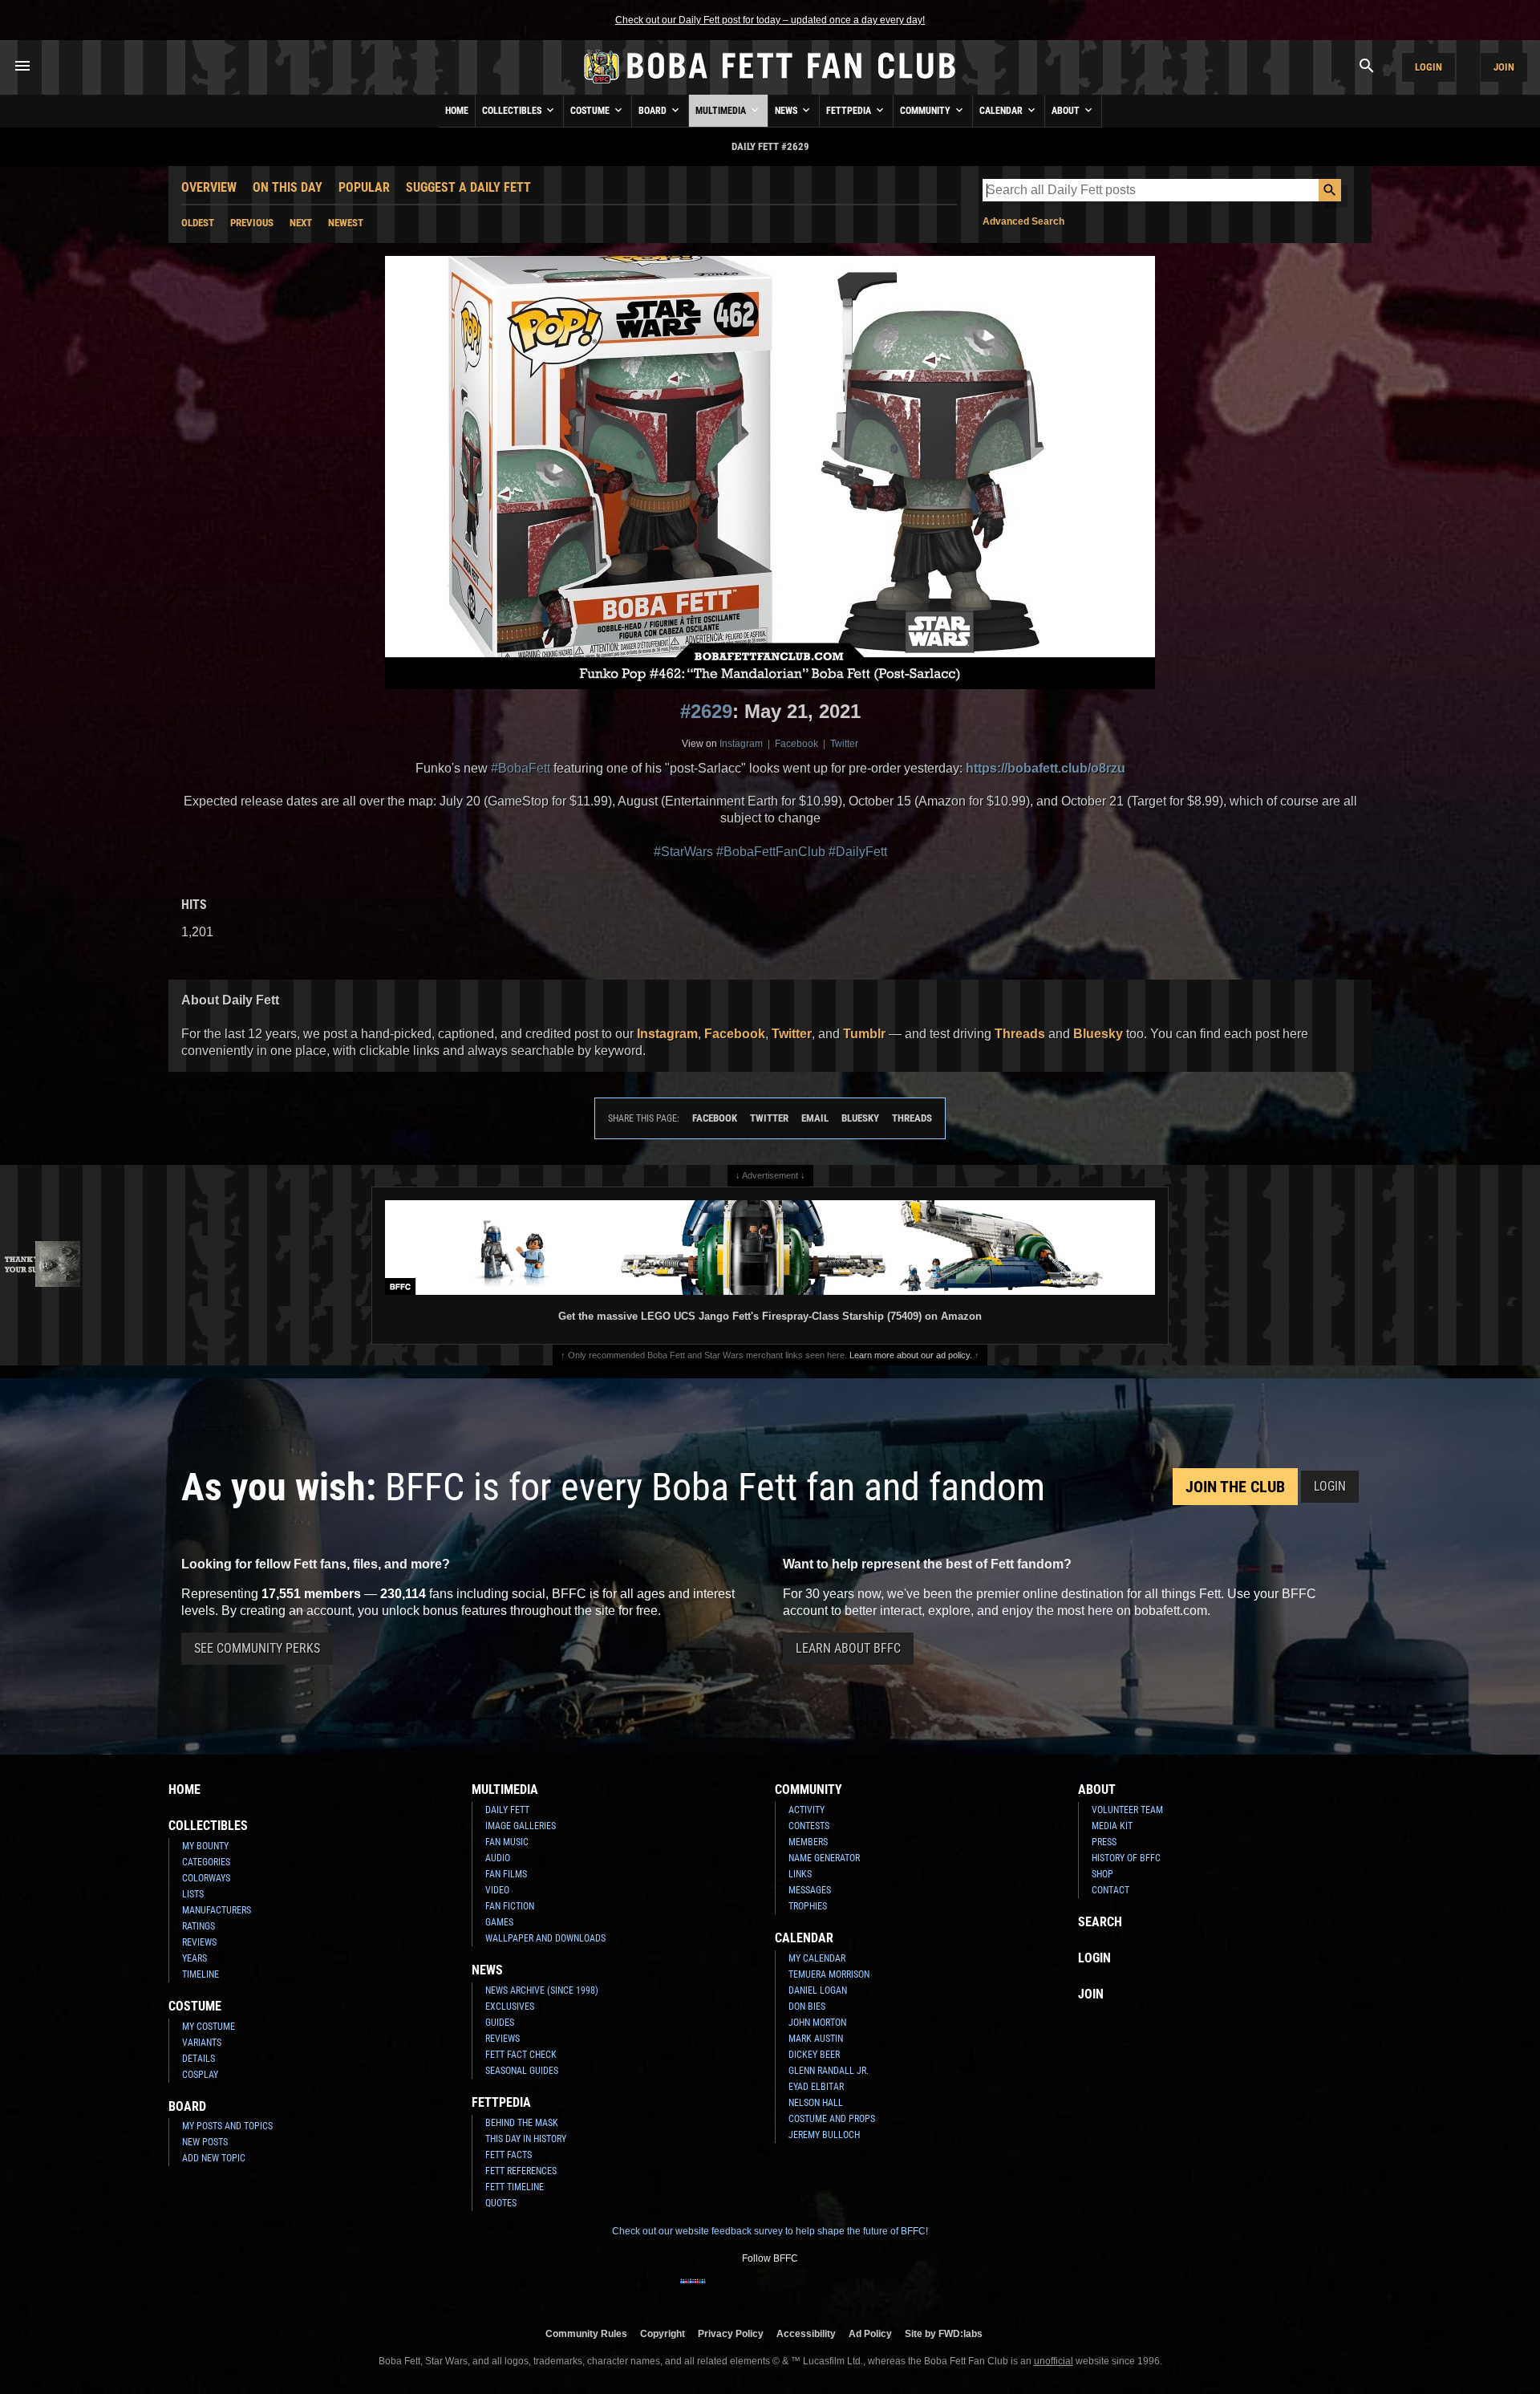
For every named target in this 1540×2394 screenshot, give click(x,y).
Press (1104, 1842)
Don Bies (807, 2006)
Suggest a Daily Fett (468, 187)
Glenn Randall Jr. (829, 2071)
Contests (809, 1826)
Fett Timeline (515, 2187)
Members (808, 1842)
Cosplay (200, 2075)
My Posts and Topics (227, 2126)
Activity (806, 1810)
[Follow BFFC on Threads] (821, 2291)
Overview (209, 187)
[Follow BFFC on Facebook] (693, 2291)
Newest (346, 223)
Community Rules (586, 2333)
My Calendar (817, 1958)
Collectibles (513, 111)
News (787, 111)
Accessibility (806, 2333)
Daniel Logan (818, 1990)
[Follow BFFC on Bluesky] (847, 2291)
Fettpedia (850, 111)
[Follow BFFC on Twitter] (744, 2291)
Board (654, 111)
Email (815, 1118)
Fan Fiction (510, 1906)
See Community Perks (257, 1648)
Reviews (199, 1942)
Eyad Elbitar (816, 2087)
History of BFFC (1126, 1858)
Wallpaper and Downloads (545, 1938)
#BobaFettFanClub (771, 852)
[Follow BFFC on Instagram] (719, 2291)
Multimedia (722, 111)
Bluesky (1098, 1034)
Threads (1020, 1034)
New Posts (205, 2142)
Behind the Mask (522, 2123)
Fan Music (507, 1842)
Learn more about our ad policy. (911, 1355)
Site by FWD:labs (944, 2333)
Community (926, 111)
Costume (591, 111)
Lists (193, 1894)
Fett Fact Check (521, 2055)
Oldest (198, 223)
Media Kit (1112, 1826)
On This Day (288, 187)
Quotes (501, 2203)
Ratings (199, 1926)
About (1067, 111)
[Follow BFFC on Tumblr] (770, 2291)
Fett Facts (509, 2155)
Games (499, 1922)
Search (1100, 1922)
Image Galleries (521, 1826)
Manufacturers (217, 1910)
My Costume (209, 2027)
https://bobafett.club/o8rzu (1046, 768)
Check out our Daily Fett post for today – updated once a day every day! (770, 20)
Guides (500, 2023)
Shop (1102, 1874)
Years (195, 1958)
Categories (206, 1862)
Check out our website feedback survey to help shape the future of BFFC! (770, 2231)
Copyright (663, 2333)
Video (497, 1890)
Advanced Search (1023, 221)
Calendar (1002, 111)
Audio (498, 1858)
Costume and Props (832, 2119)
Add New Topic (214, 2158)
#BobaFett (521, 768)
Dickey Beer (814, 2055)
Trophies (808, 1906)
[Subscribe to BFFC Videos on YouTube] (796, 2291)
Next (301, 223)
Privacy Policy (731, 2333)
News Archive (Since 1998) (542, 1990)
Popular (364, 187)
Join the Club (1235, 1487)
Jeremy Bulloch (824, 2135)
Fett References (521, 2171)
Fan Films (506, 1874)
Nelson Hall (816, 2103)
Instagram (741, 744)
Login (1429, 67)
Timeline (201, 1974)
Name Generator (824, 1858)
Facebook (796, 744)
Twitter (844, 744)
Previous (252, 223)
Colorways (206, 1878)
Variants (202, 2043)
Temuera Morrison (829, 1974)
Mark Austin (816, 2039)
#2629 (706, 711)
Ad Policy (870, 2333)
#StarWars (683, 852)
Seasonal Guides (522, 2071)
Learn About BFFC (848, 1648)
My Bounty (205, 1846)
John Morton (817, 2023)
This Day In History (526, 2139)
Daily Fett (507, 1810)
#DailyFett (858, 852)
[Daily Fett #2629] (770, 473)
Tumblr (864, 1034)
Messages (810, 1890)
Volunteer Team (1127, 1810)
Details (199, 2059)
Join (1504, 67)
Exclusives (510, 2006)
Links (800, 1874)
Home (457, 111)
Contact (1110, 1890)
